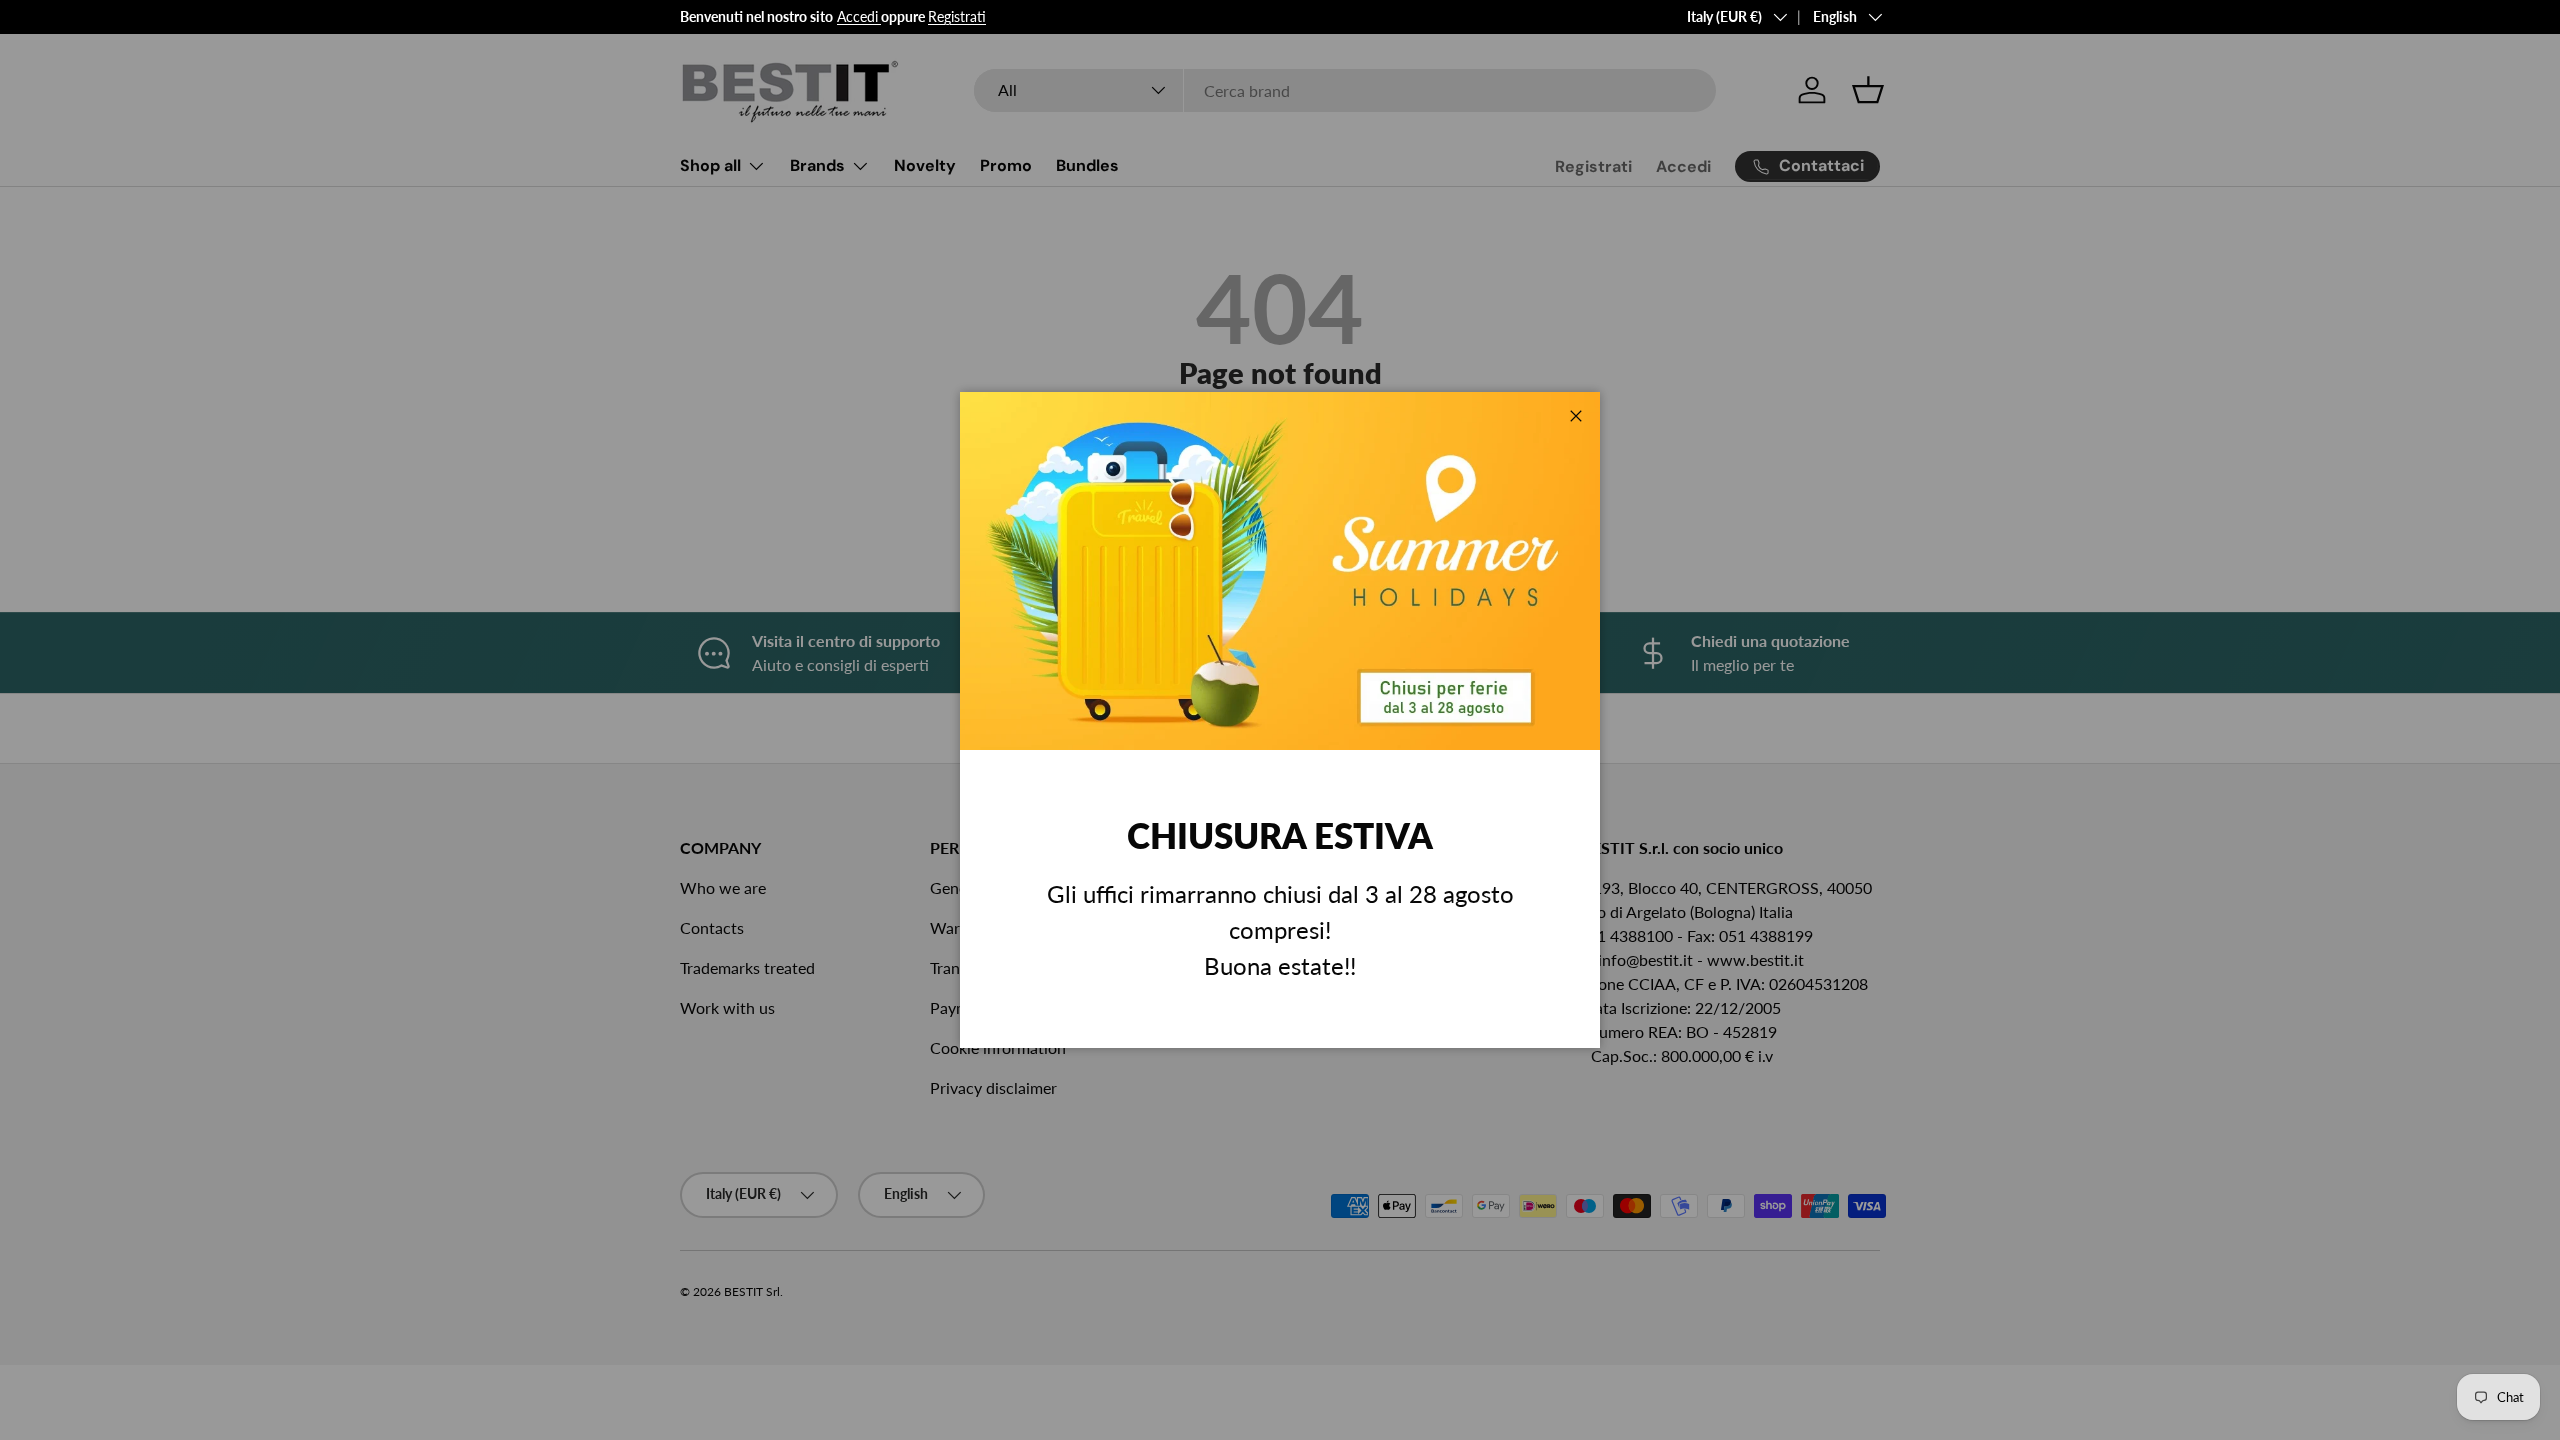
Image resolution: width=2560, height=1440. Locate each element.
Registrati (957, 16)
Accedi (857, 16)
